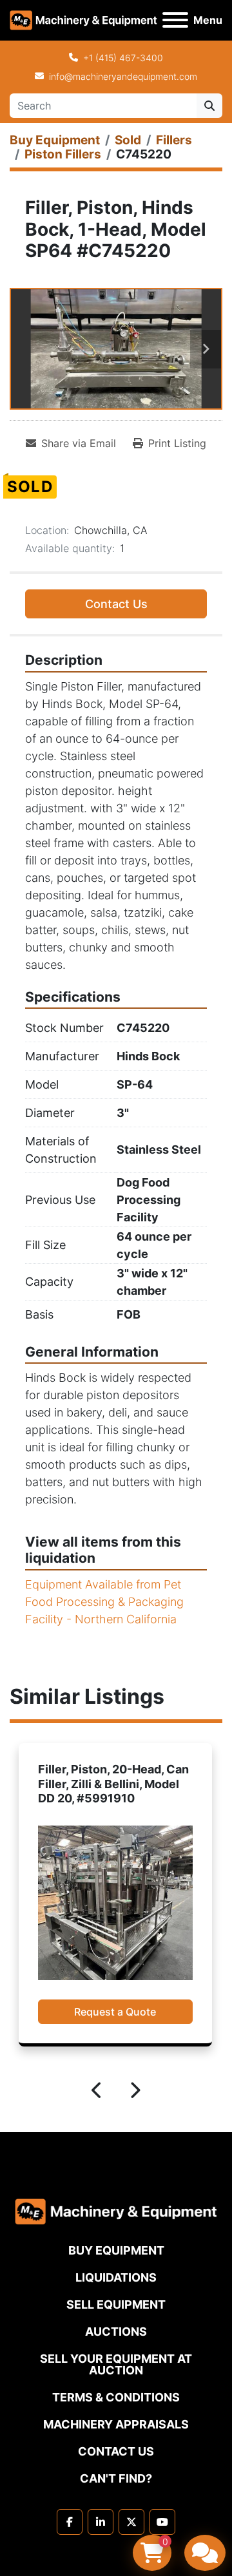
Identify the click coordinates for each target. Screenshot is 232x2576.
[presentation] (97, 2092)
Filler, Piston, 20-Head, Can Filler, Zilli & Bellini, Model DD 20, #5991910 (113, 1784)
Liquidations (116, 2277)
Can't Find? (116, 2478)
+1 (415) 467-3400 (123, 58)
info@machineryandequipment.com (123, 76)
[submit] (209, 106)
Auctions (116, 2332)
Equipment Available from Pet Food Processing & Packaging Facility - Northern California (104, 1602)
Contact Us (116, 604)
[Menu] (175, 20)
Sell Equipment (116, 2304)
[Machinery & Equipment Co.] (116, 2210)
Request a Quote (115, 2012)
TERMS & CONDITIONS (116, 2397)
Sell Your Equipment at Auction (116, 2364)
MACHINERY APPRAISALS (116, 2424)
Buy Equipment (116, 2250)
